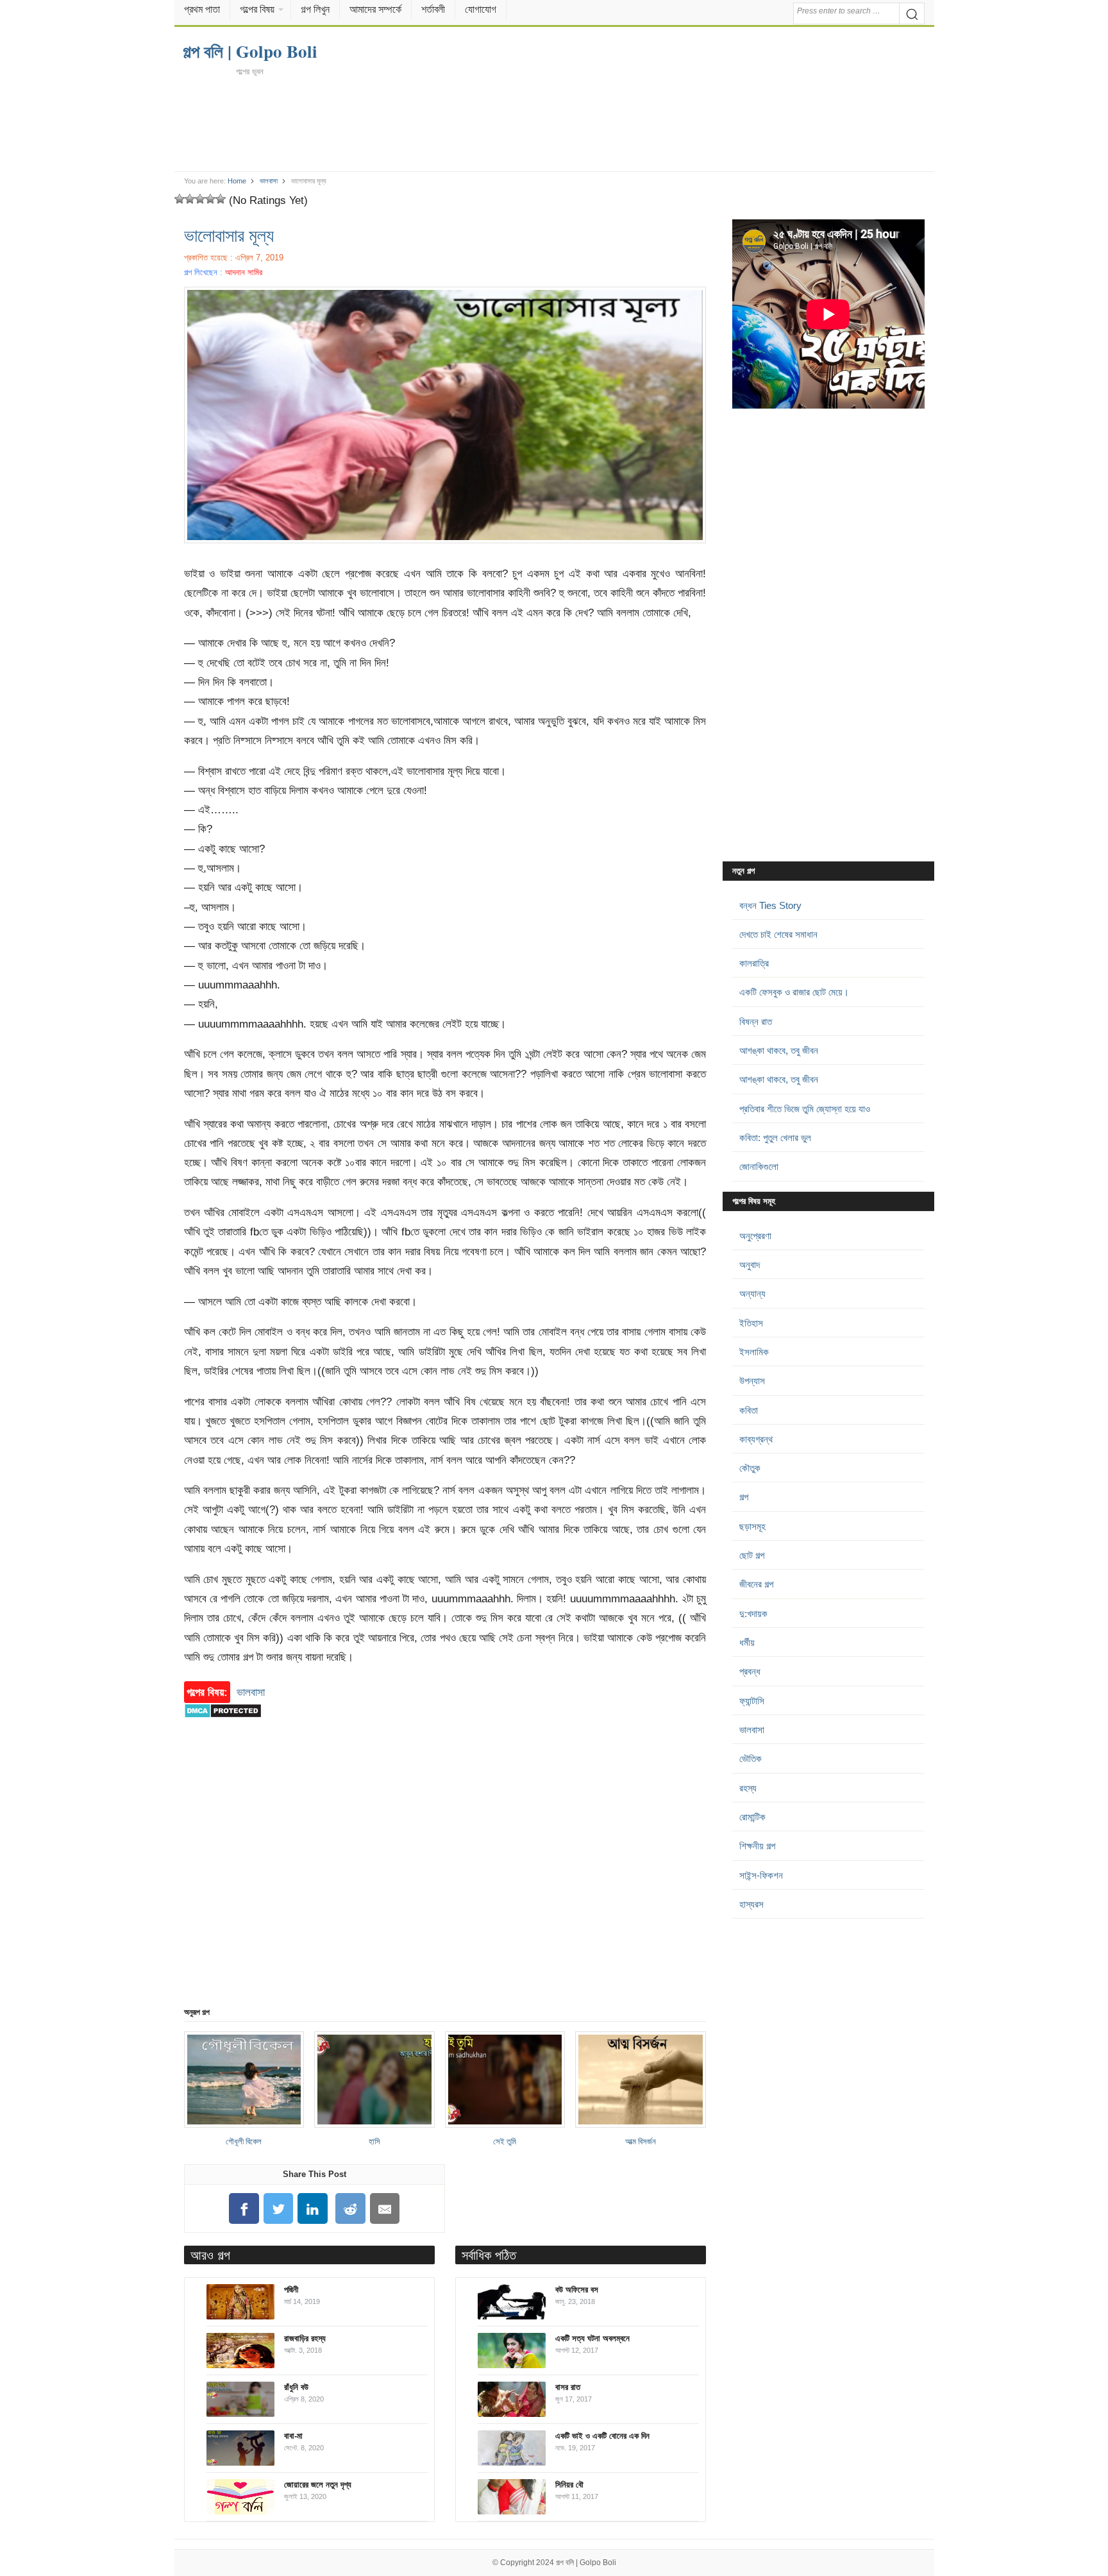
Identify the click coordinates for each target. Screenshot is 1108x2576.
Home (237, 181)
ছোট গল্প (752, 1555)
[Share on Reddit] (351, 2209)
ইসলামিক (754, 1352)
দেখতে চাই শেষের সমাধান (778, 934)
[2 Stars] (190, 199)
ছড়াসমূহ (752, 1526)
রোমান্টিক (752, 1817)
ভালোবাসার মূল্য (229, 235)
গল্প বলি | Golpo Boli (586, 2563)
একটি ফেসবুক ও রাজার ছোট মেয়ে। (794, 992)
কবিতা (749, 1410)
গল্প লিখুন (315, 9)
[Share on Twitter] (278, 2209)
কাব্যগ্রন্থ (756, 1439)
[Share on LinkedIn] (313, 2209)
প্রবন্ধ (750, 1671)
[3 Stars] (200, 199)
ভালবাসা (269, 181)
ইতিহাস (751, 1323)
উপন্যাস (752, 1381)
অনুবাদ (750, 1265)
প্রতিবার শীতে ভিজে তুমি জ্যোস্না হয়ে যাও (805, 1109)
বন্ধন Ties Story (770, 905)
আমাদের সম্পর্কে (375, 9)
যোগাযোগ (481, 9)
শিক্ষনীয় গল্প (757, 1846)
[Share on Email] (385, 2209)
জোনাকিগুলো (759, 1166)
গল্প (744, 1497)
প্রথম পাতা (202, 9)
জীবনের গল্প (756, 1584)
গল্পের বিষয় (257, 9)
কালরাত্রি (754, 963)
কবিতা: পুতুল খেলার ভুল (775, 1138)
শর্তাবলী (433, 9)
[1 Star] (180, 199)
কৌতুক (750, 1468)
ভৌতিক (751, 1758)
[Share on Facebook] (244, 2209)
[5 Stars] (221, 199)
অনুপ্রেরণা (755, 1236)
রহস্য (748, 1788)
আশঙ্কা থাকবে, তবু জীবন (779, 1050)
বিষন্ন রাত (756, 1021)
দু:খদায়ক (753, 1614)
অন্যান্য (752, 1293)
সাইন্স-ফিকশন (761, 1875)
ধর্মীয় (747, 1642)
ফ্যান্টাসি (752, 1701)
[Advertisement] (554, 123)
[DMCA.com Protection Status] (223, 1724)
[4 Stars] (210, 199)
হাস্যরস (751, 1904)
